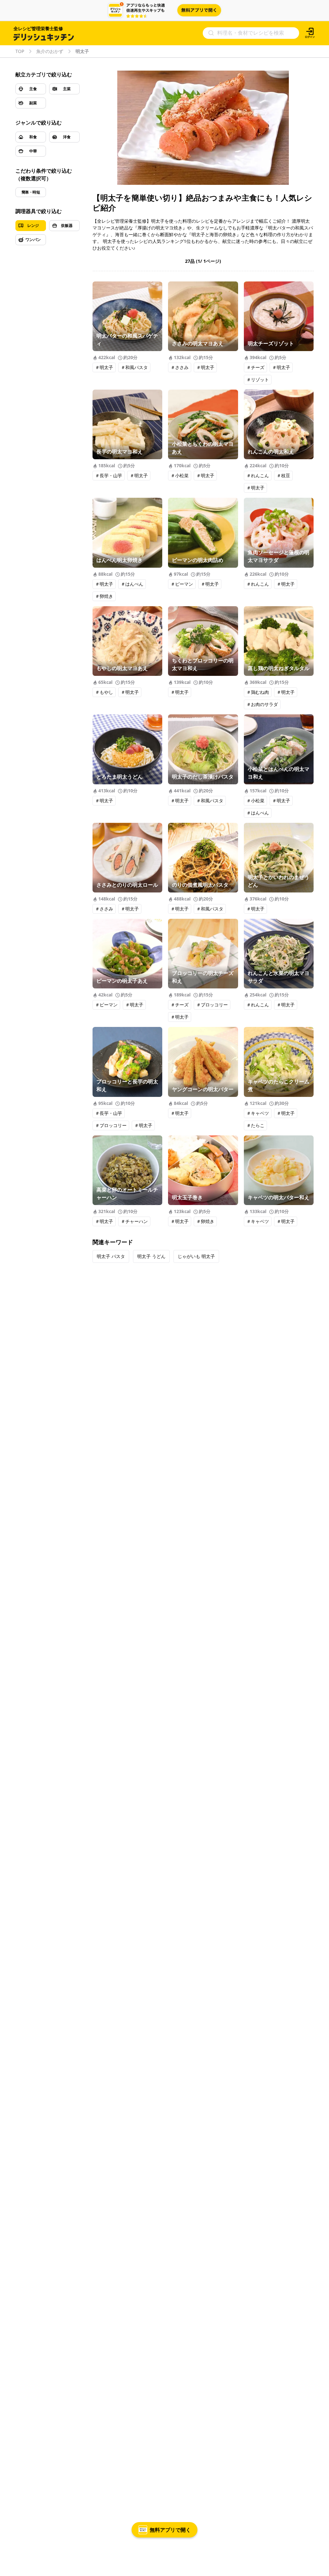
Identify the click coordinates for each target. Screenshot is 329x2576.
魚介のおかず (50, 51)
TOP (20, 51)
